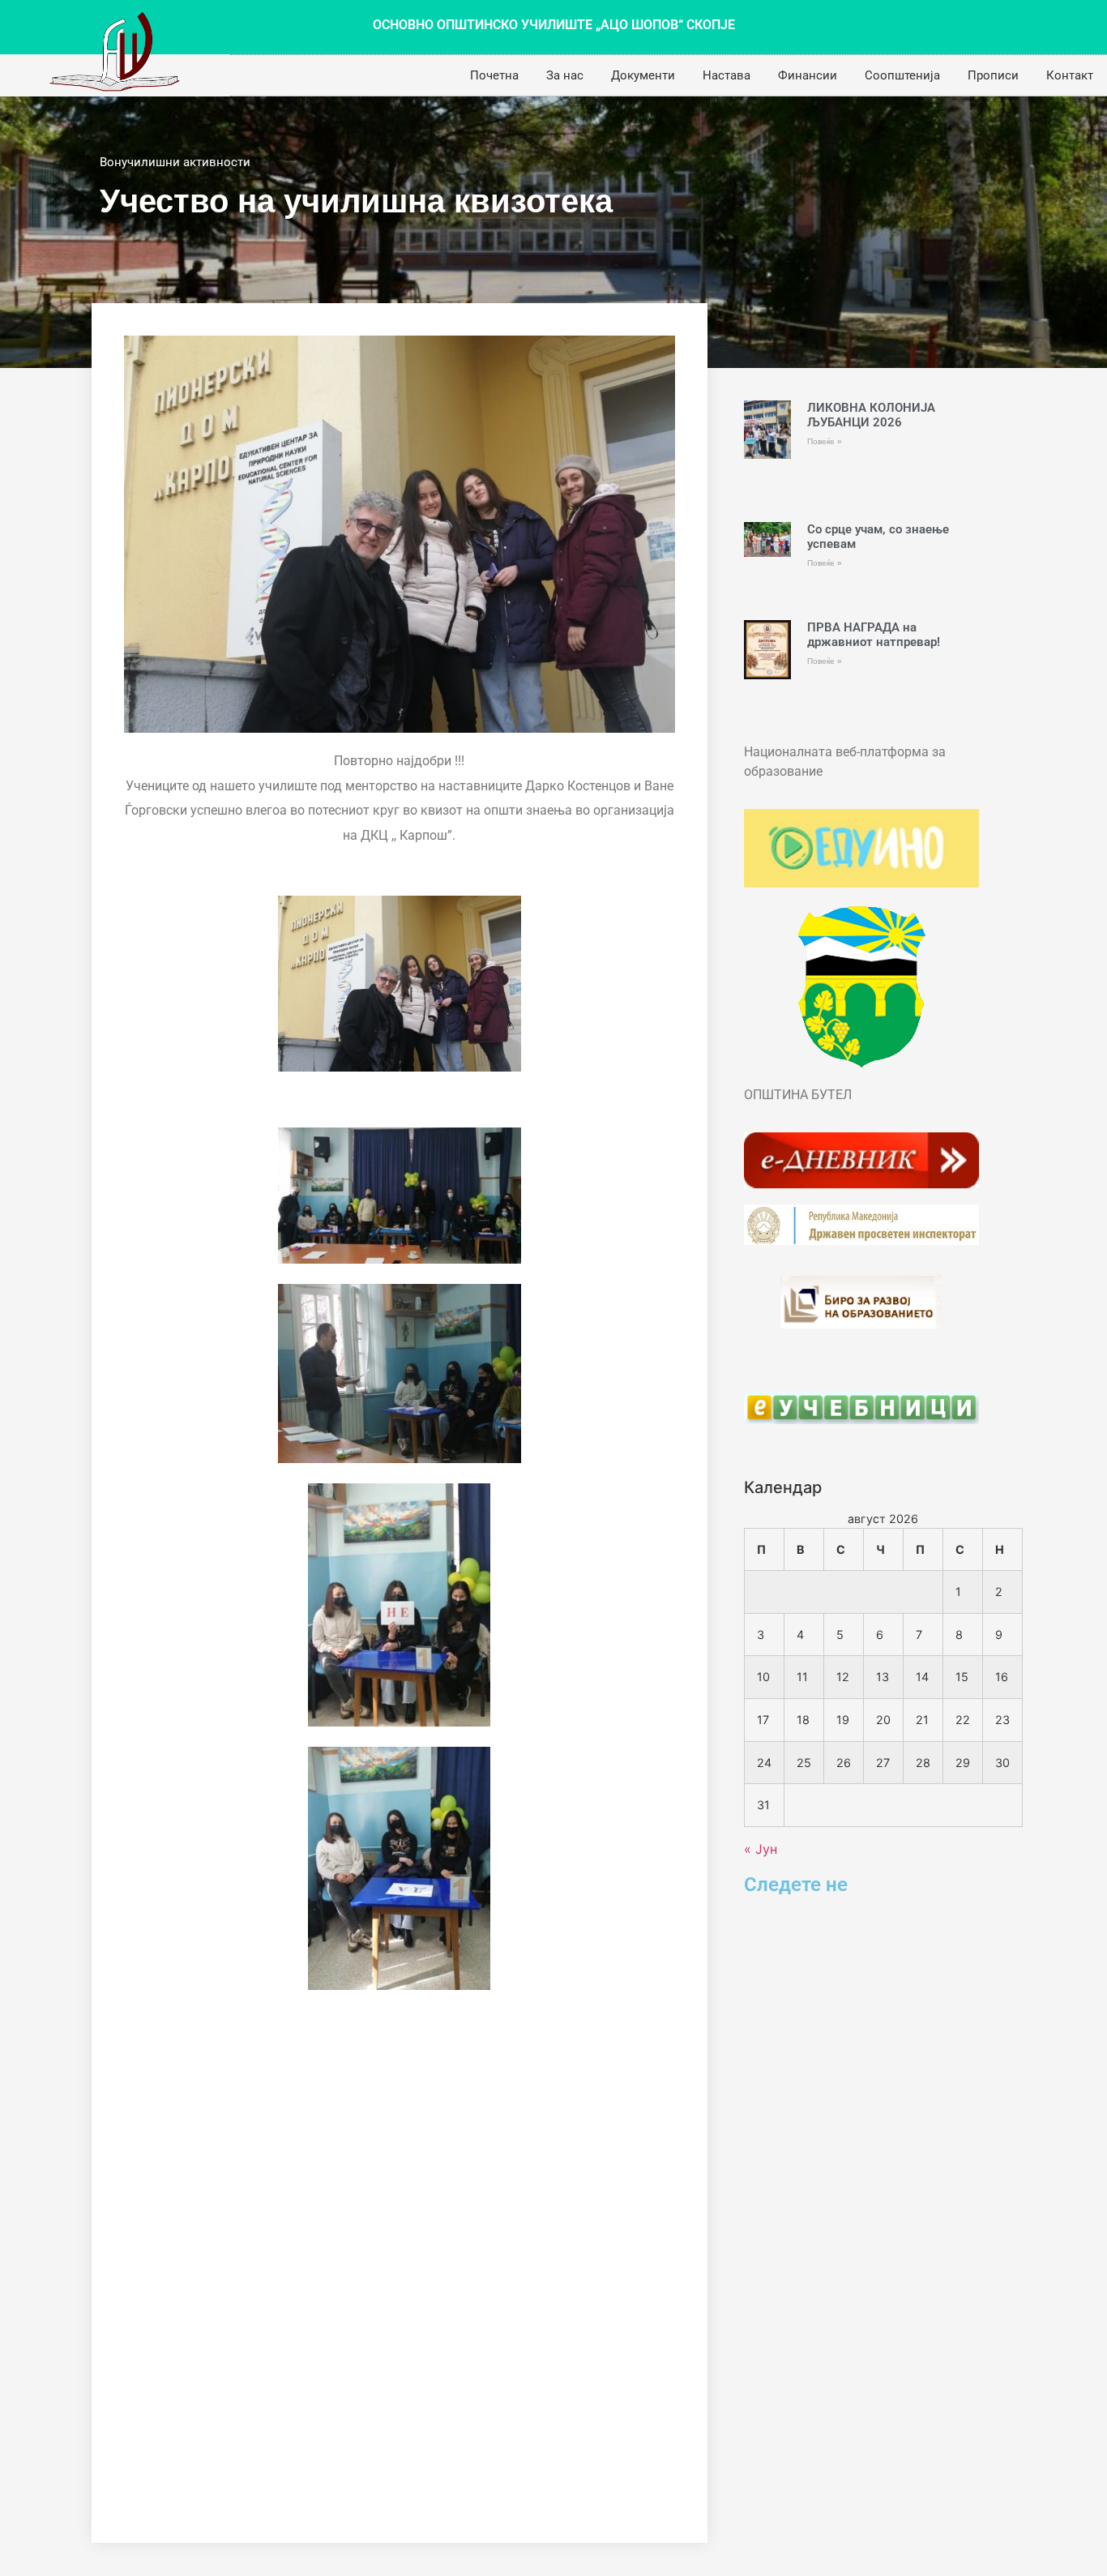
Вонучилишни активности (175, 162)
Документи (643, 75)
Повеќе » (825, 441)
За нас (565, 75)
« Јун (761, 1849)
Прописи (993, 75)
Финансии (808, 75)
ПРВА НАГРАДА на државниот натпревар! (874, 635)
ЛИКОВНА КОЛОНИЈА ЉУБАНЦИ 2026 (871, 415)
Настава (727, 75)
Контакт (1070, 75)
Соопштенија (902, 75)
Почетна (494, 75)
